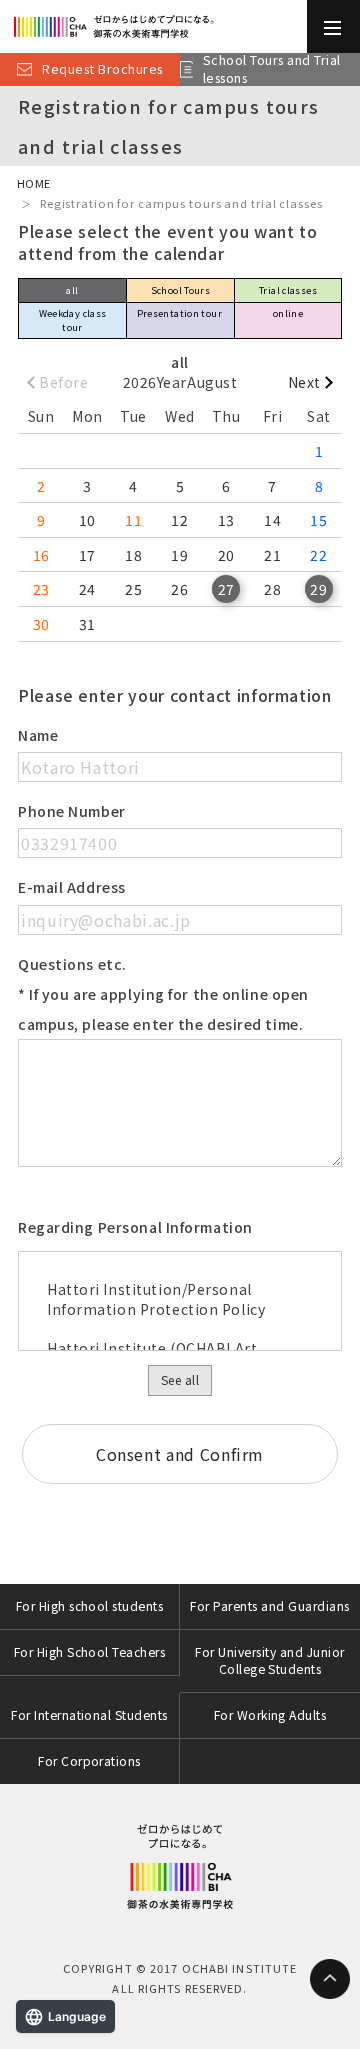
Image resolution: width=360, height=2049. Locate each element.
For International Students (89, 1715)
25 (133, 589)
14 (272, 520)
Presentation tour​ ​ (181, 313)
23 (41, 589)
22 (318, 555)
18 (133, 555)
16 (41, 555)
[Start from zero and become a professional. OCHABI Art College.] (153, 26)
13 (226, 520)
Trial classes (288, 290)
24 (87, 589)
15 (318, 520)
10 (87, 520)
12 (179, 520)
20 (226, 555)
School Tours (181, 290)
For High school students (90, 1606)
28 (272, 589)
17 (87, 555)
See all (180, 1379)
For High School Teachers (90, 1652)
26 (179, 589)
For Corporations (89, 1761)
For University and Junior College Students (269, 1660)
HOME (34, 183)
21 (272, 555)
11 (133, 520)
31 (87, 624)
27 (226, 589)
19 (179, 555)
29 (318, 589)
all (72, 290)
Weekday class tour (73, 319)
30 (41, 624)
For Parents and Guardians (269, 1606)
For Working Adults (270, 1715)
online (288, 313)
